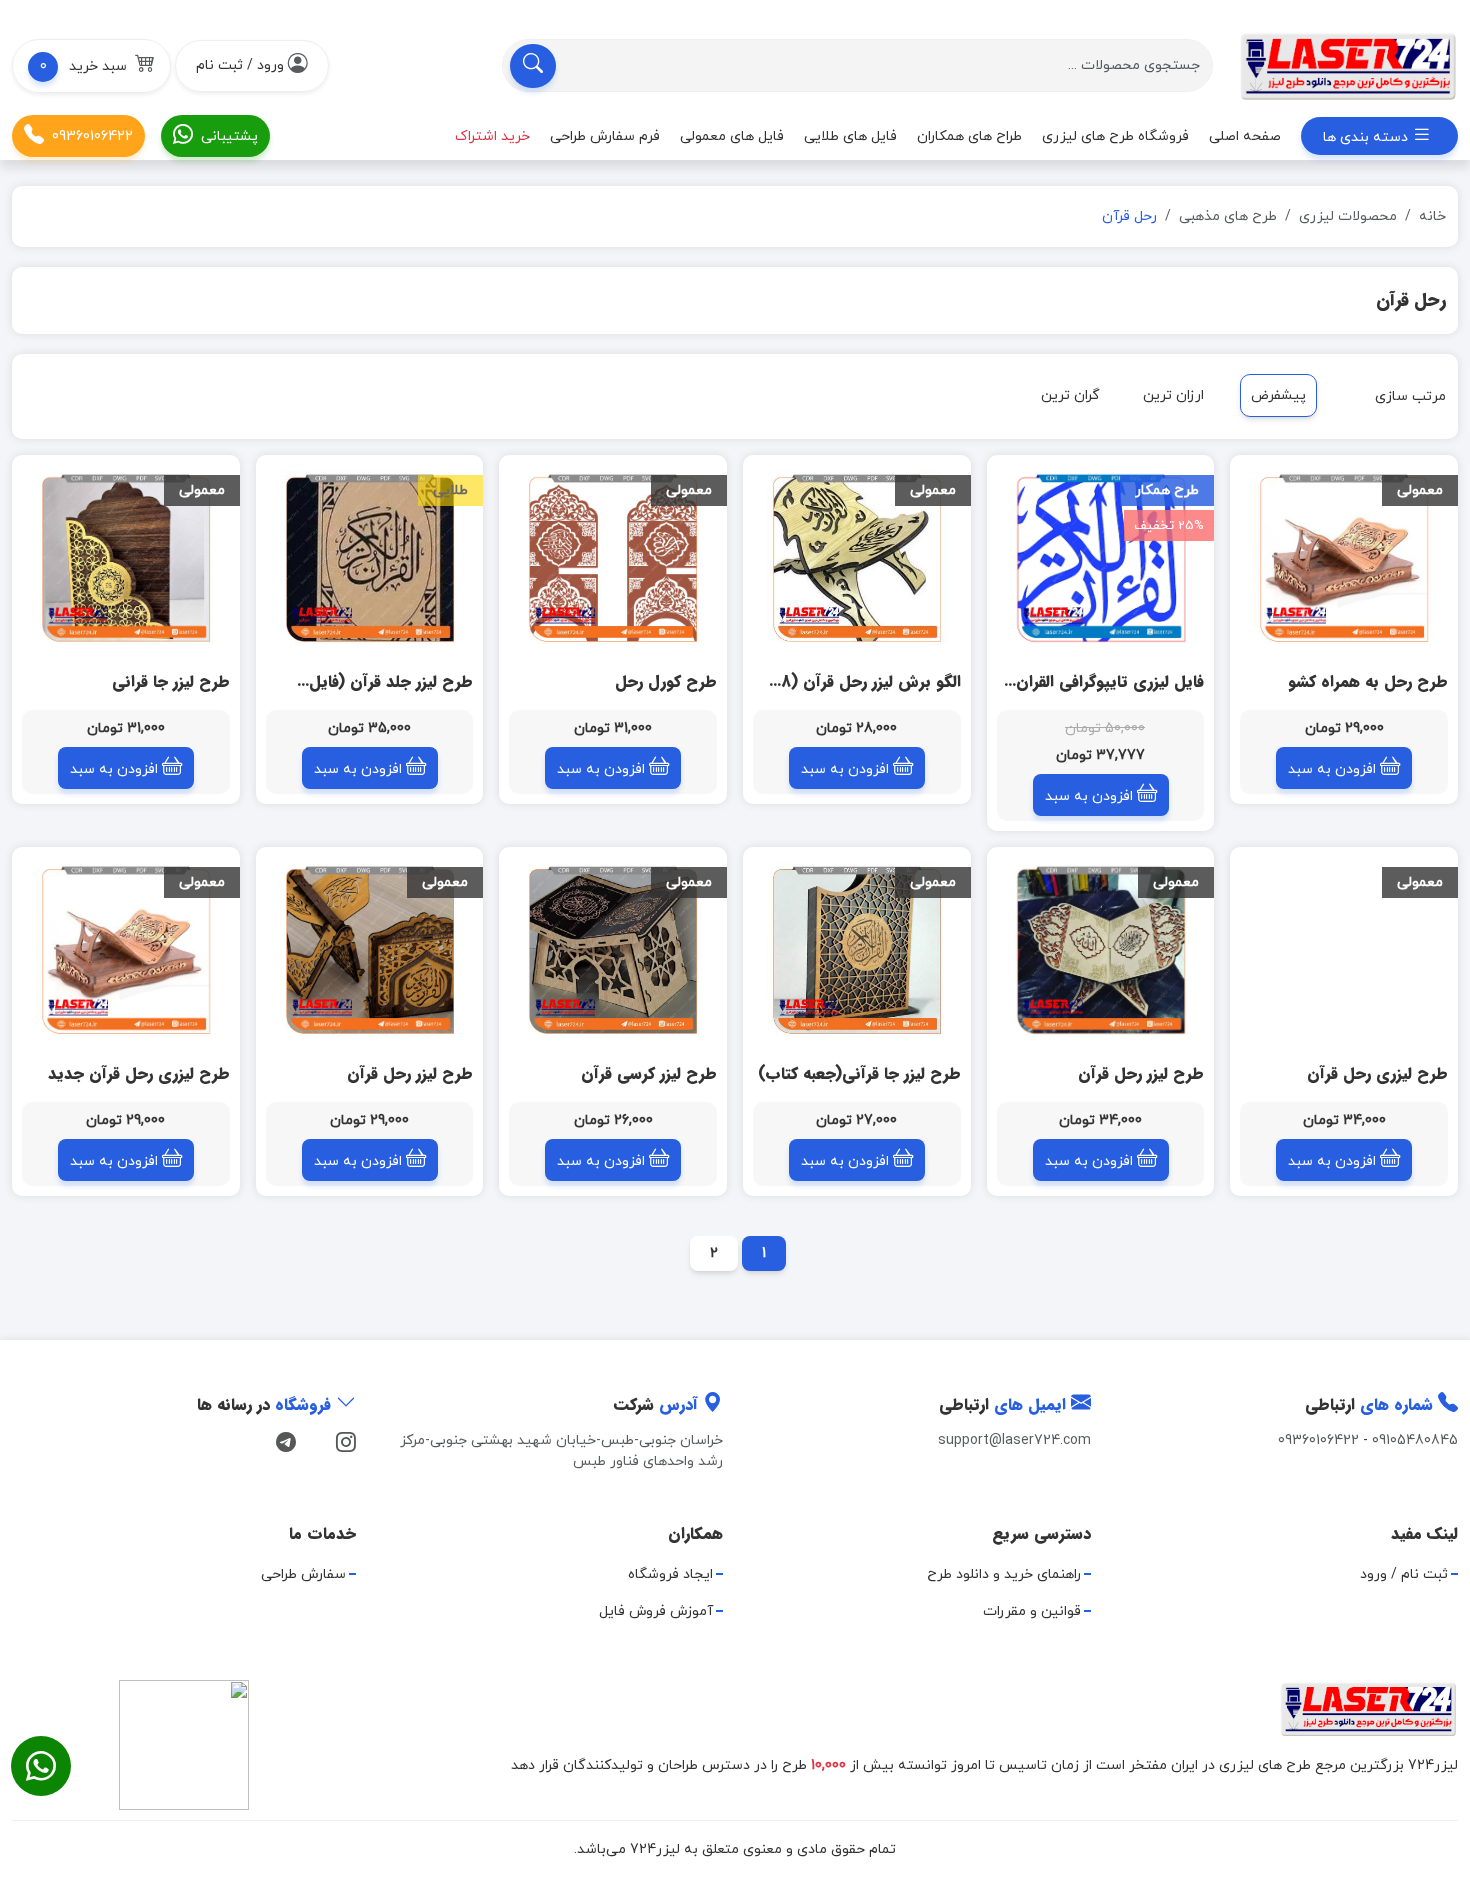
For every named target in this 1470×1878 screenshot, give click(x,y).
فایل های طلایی (850, 135)
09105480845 (1415, 1440)
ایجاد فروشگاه (670, 1574)
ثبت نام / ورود (1404, 1574)
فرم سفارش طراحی (605, 135)
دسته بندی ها (1367, 137)
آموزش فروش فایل (656, 1611)
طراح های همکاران (969, 135)
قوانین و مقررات (1032, 1611)
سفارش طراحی (303, 1574)
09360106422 (92, 135)
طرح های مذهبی (1228, 216)
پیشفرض (1278, 395)
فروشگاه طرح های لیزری (1115, 135)
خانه (1432, 216)
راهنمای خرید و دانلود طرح (1004, 1574)
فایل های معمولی (732, 135)
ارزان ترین (1173, 395)
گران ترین (1070, 395)
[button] (91, 66)
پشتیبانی (229, 135)
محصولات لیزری (1348, 216)
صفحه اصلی (1245, 135)
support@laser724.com (1014, 1440)
